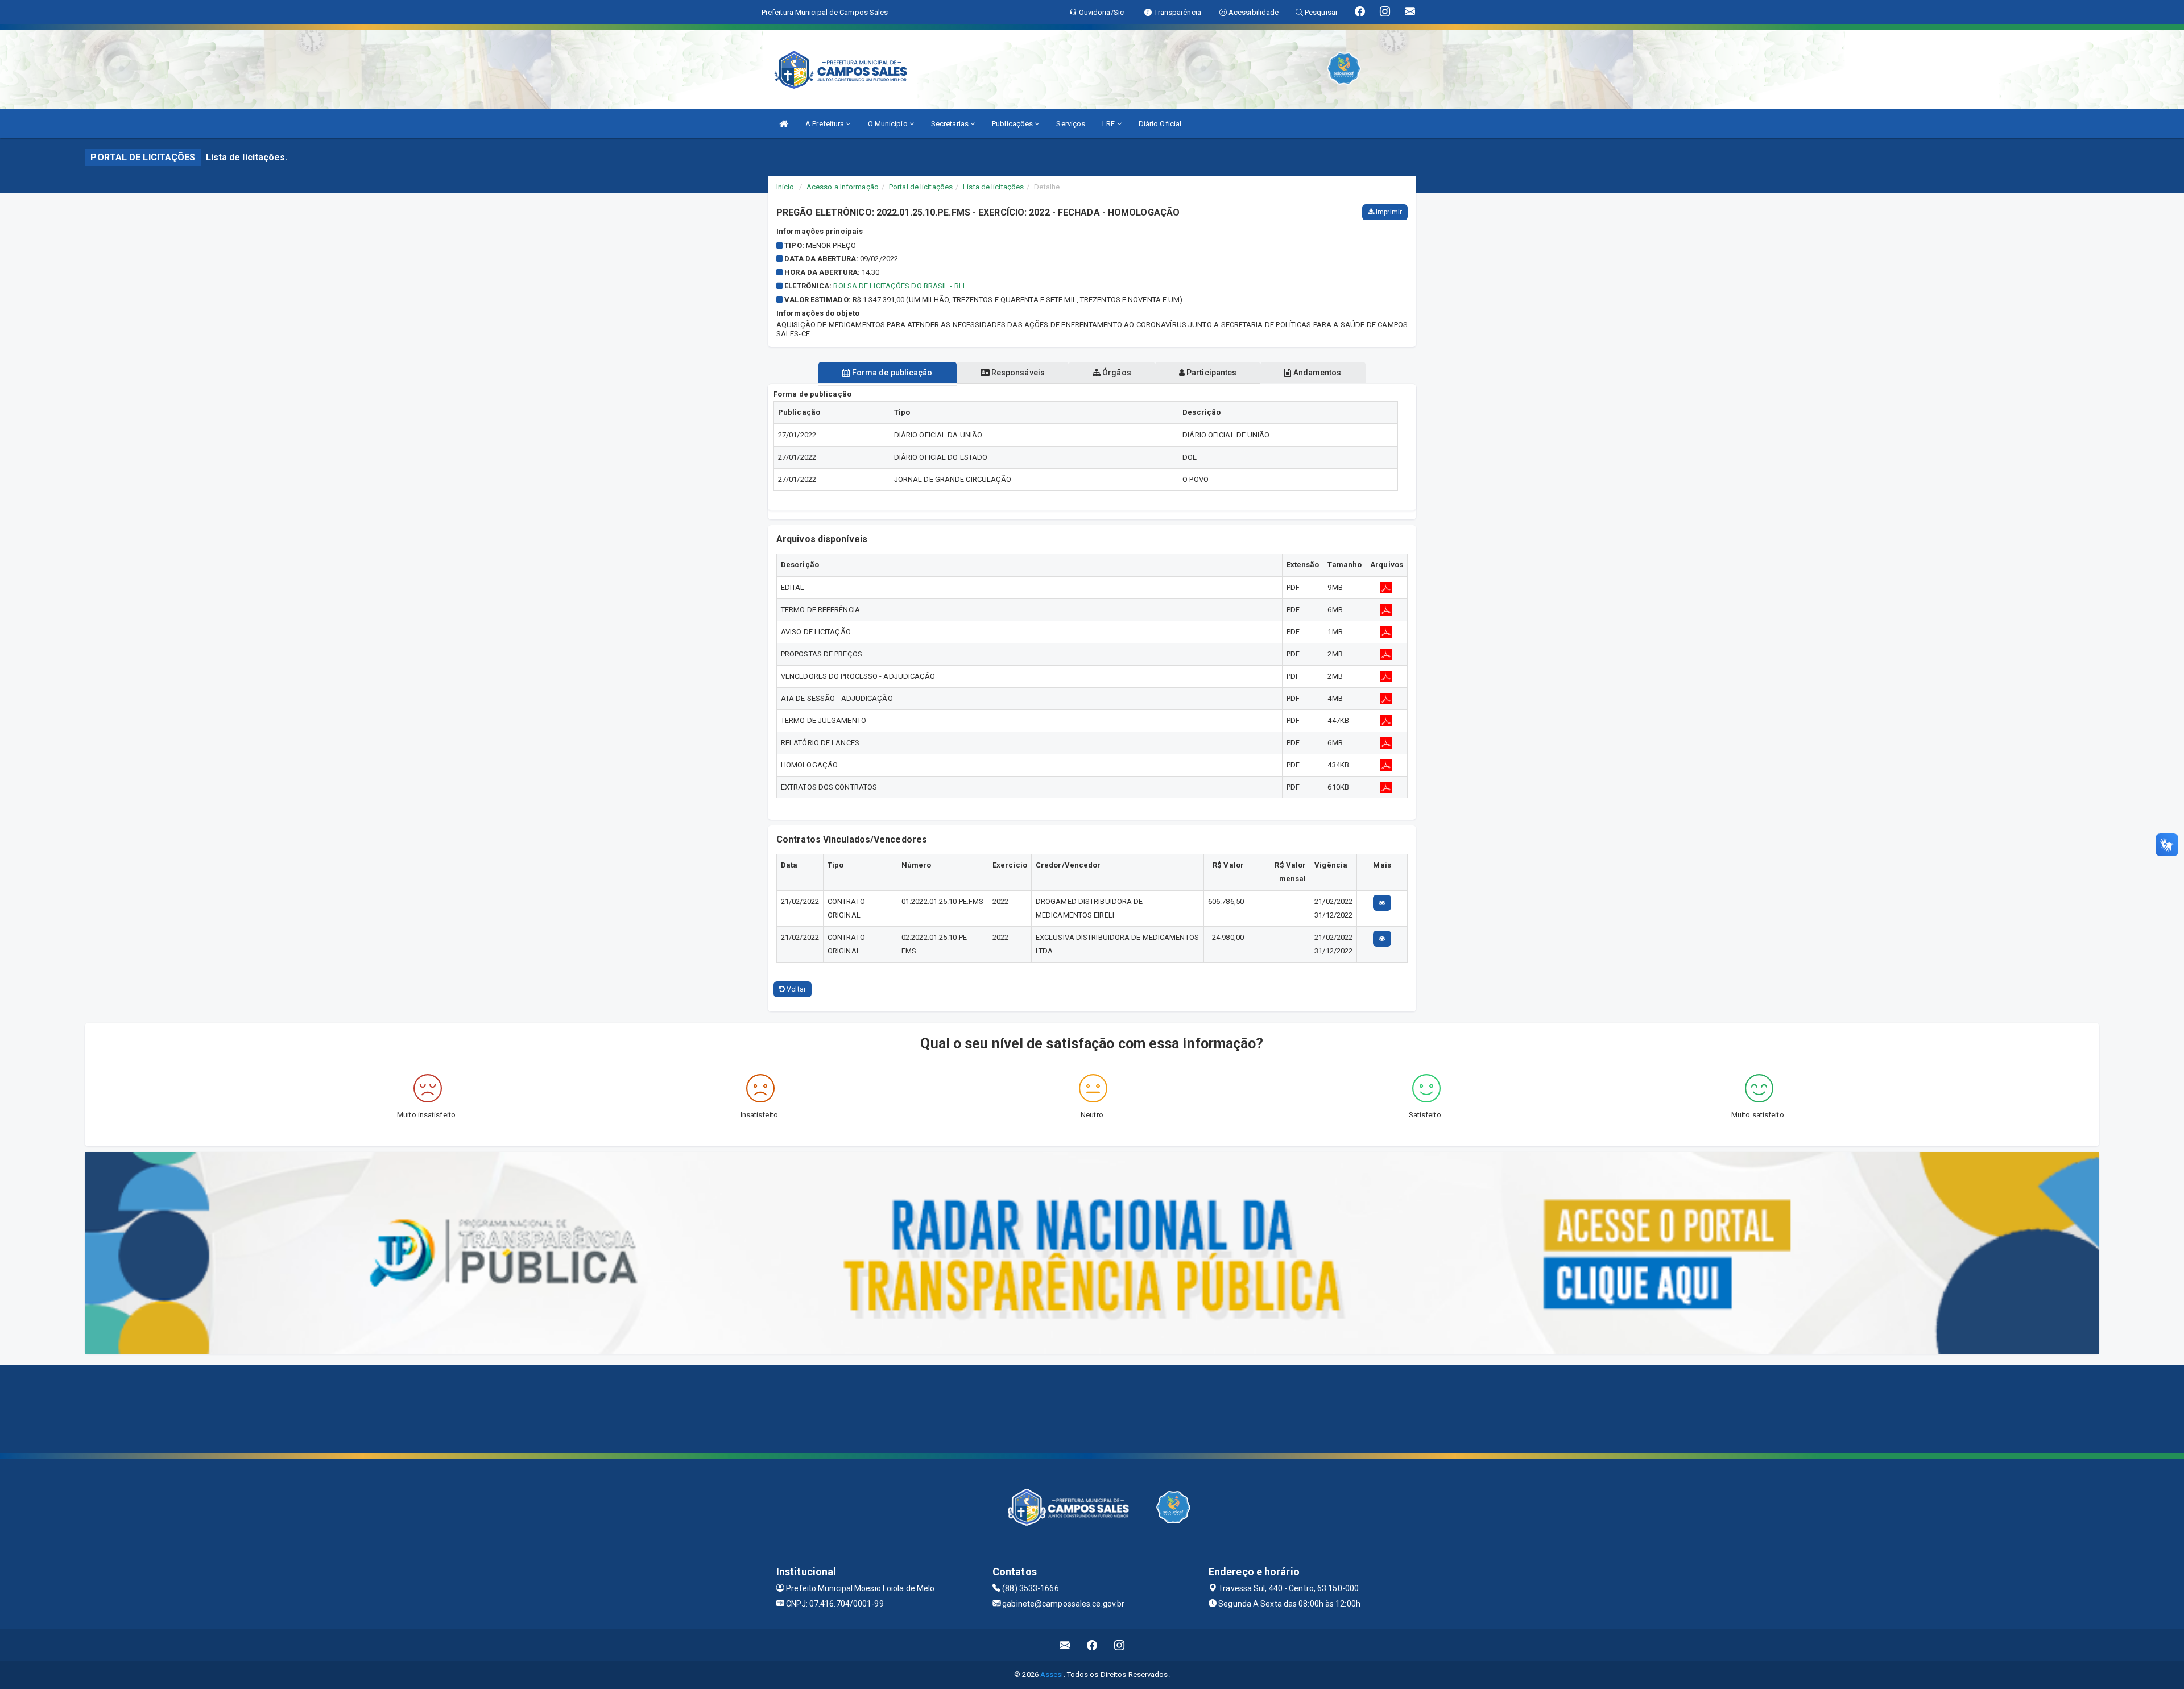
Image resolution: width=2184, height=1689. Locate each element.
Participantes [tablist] (1211, 373)
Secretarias (951, 124)
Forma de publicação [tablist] (892, 373)
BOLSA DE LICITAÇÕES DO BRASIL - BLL (900, 286)
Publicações (1013, 124)
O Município (889, 124)
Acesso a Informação (843, 187)
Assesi (1052, 1674)
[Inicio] (784, 124)
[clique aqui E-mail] (1065, 1645)
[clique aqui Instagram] (1120, 1645)
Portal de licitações (921, 187)
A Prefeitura (826, 124)
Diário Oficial (1160, 124)
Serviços (1071, 124)
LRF (1109, 124)
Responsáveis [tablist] (1017, 373)
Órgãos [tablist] (1116, 373)
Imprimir (1388, 212)
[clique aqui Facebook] (1092, 1645)
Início (785, 187)
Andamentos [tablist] (1316, 373)
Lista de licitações (993, 187)
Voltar (795, 989)
